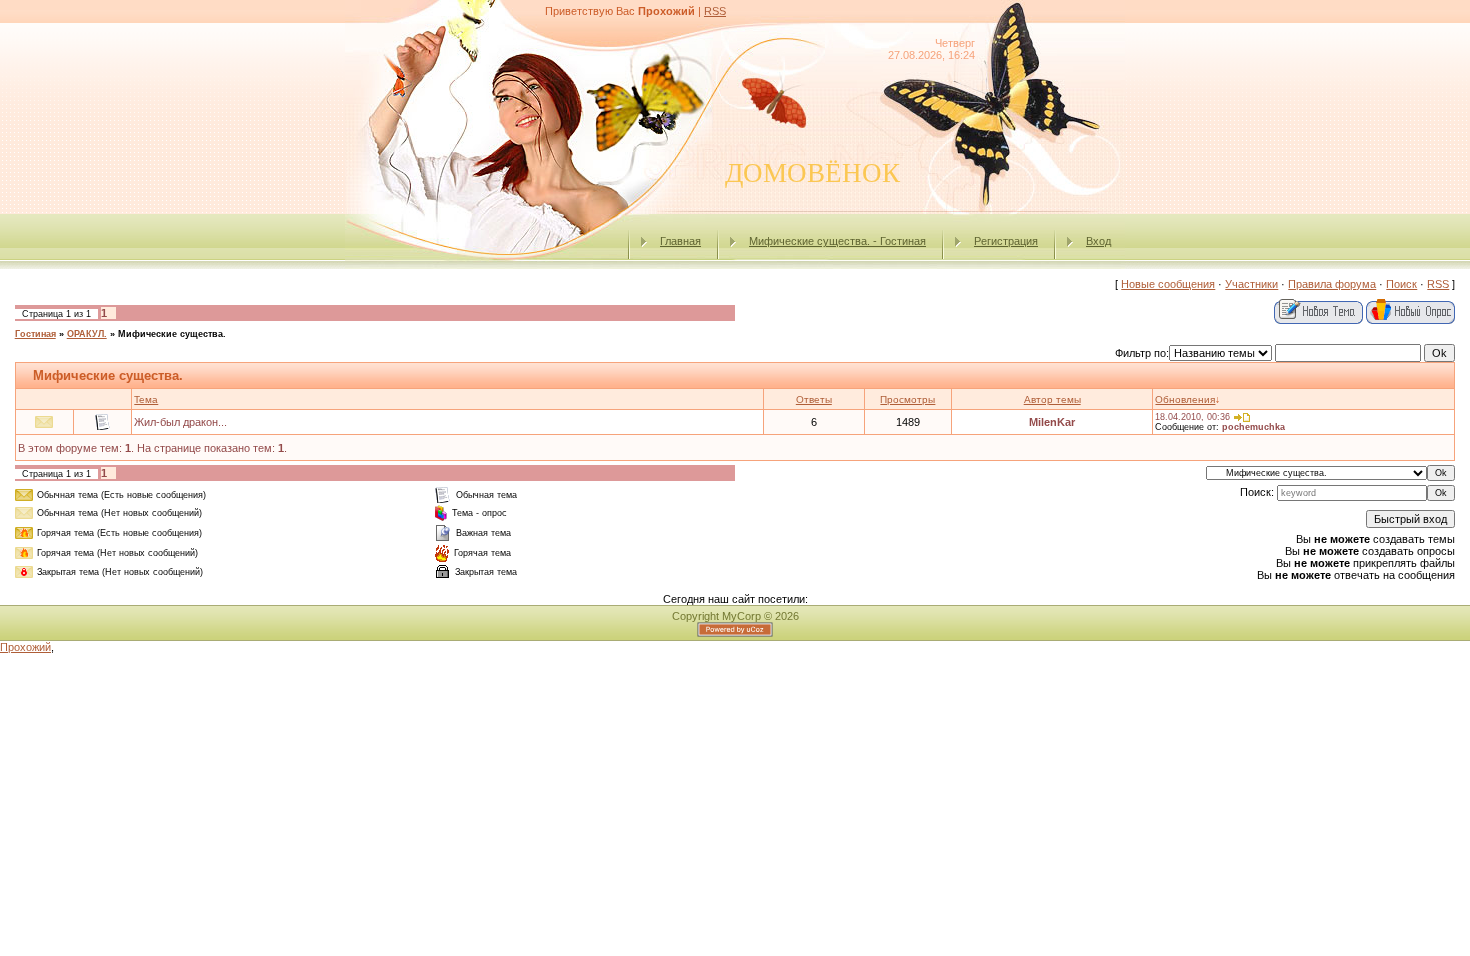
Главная (680, 241)
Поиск (1401, 284)
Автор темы (1052, 399)
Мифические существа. (172, 334)
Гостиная (35, 334)
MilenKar (1052, 422)
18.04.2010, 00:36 (1192, 417)
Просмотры (907, 399)
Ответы (814, 399)
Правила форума (1332, 284)
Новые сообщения (1168, 284)
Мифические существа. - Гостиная (837, 241)
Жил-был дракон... (180, 422)
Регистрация (1006, 241)
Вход (1098, 241)
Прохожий (25, 647)
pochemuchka (1253, 427)
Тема (146, 399)
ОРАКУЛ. (87, 334)
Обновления (1185, 399)
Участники (1251, 284)
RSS (715, 11)
